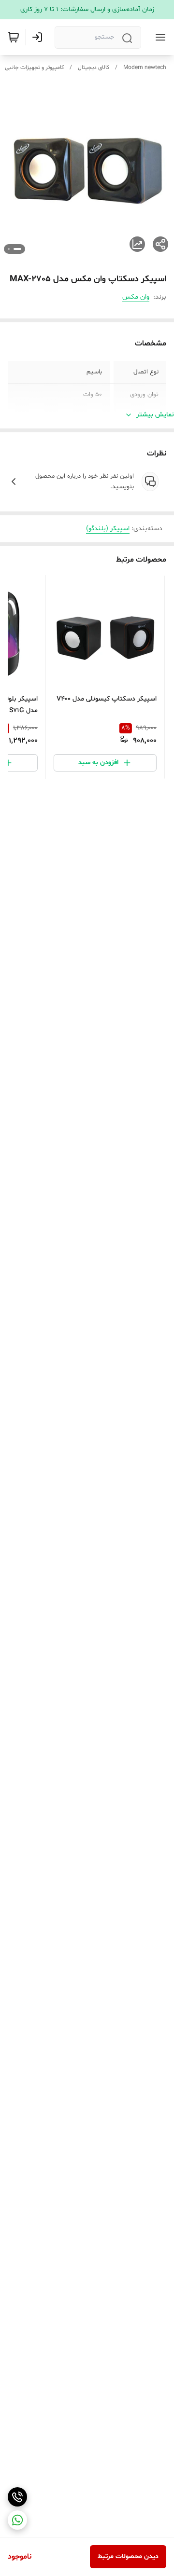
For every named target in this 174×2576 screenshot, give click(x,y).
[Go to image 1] (17, 249)
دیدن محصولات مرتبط (128, 2556)
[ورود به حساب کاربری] (39, 37)
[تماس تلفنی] (17, 2497)
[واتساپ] (17, 2520)
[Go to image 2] (9, 249)
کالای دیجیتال (94, 68)
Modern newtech (145, 68)
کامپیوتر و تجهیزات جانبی (34, 68)
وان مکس (136, 297)
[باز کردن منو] (159, 37)
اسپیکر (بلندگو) (108, 529)
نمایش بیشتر (155, 415)
